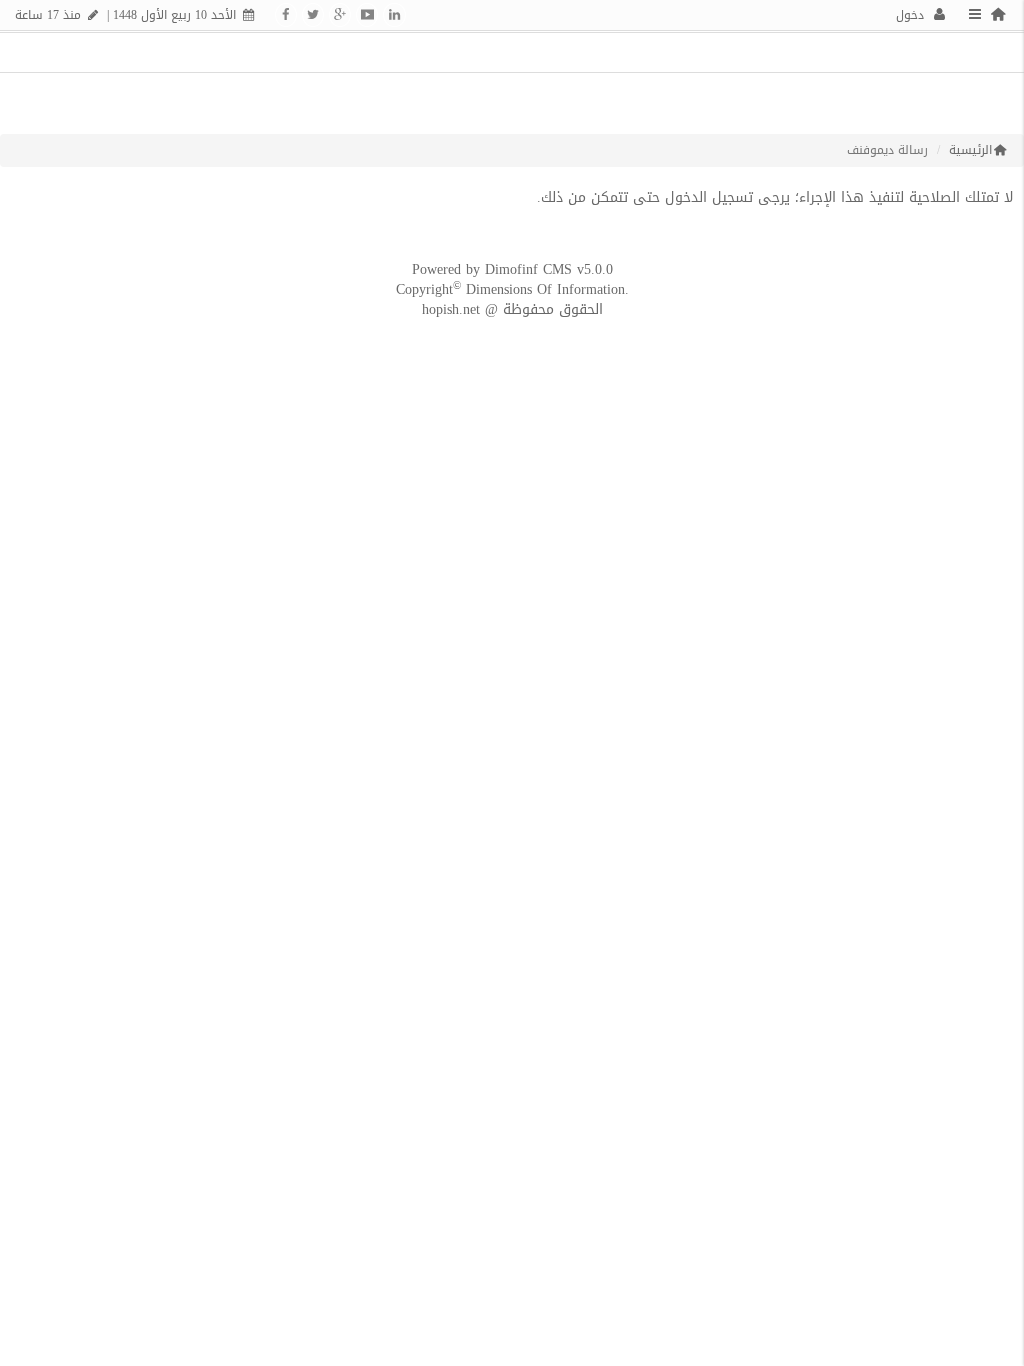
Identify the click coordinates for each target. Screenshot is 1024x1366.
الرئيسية (970, 150)
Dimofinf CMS (528, 269)
